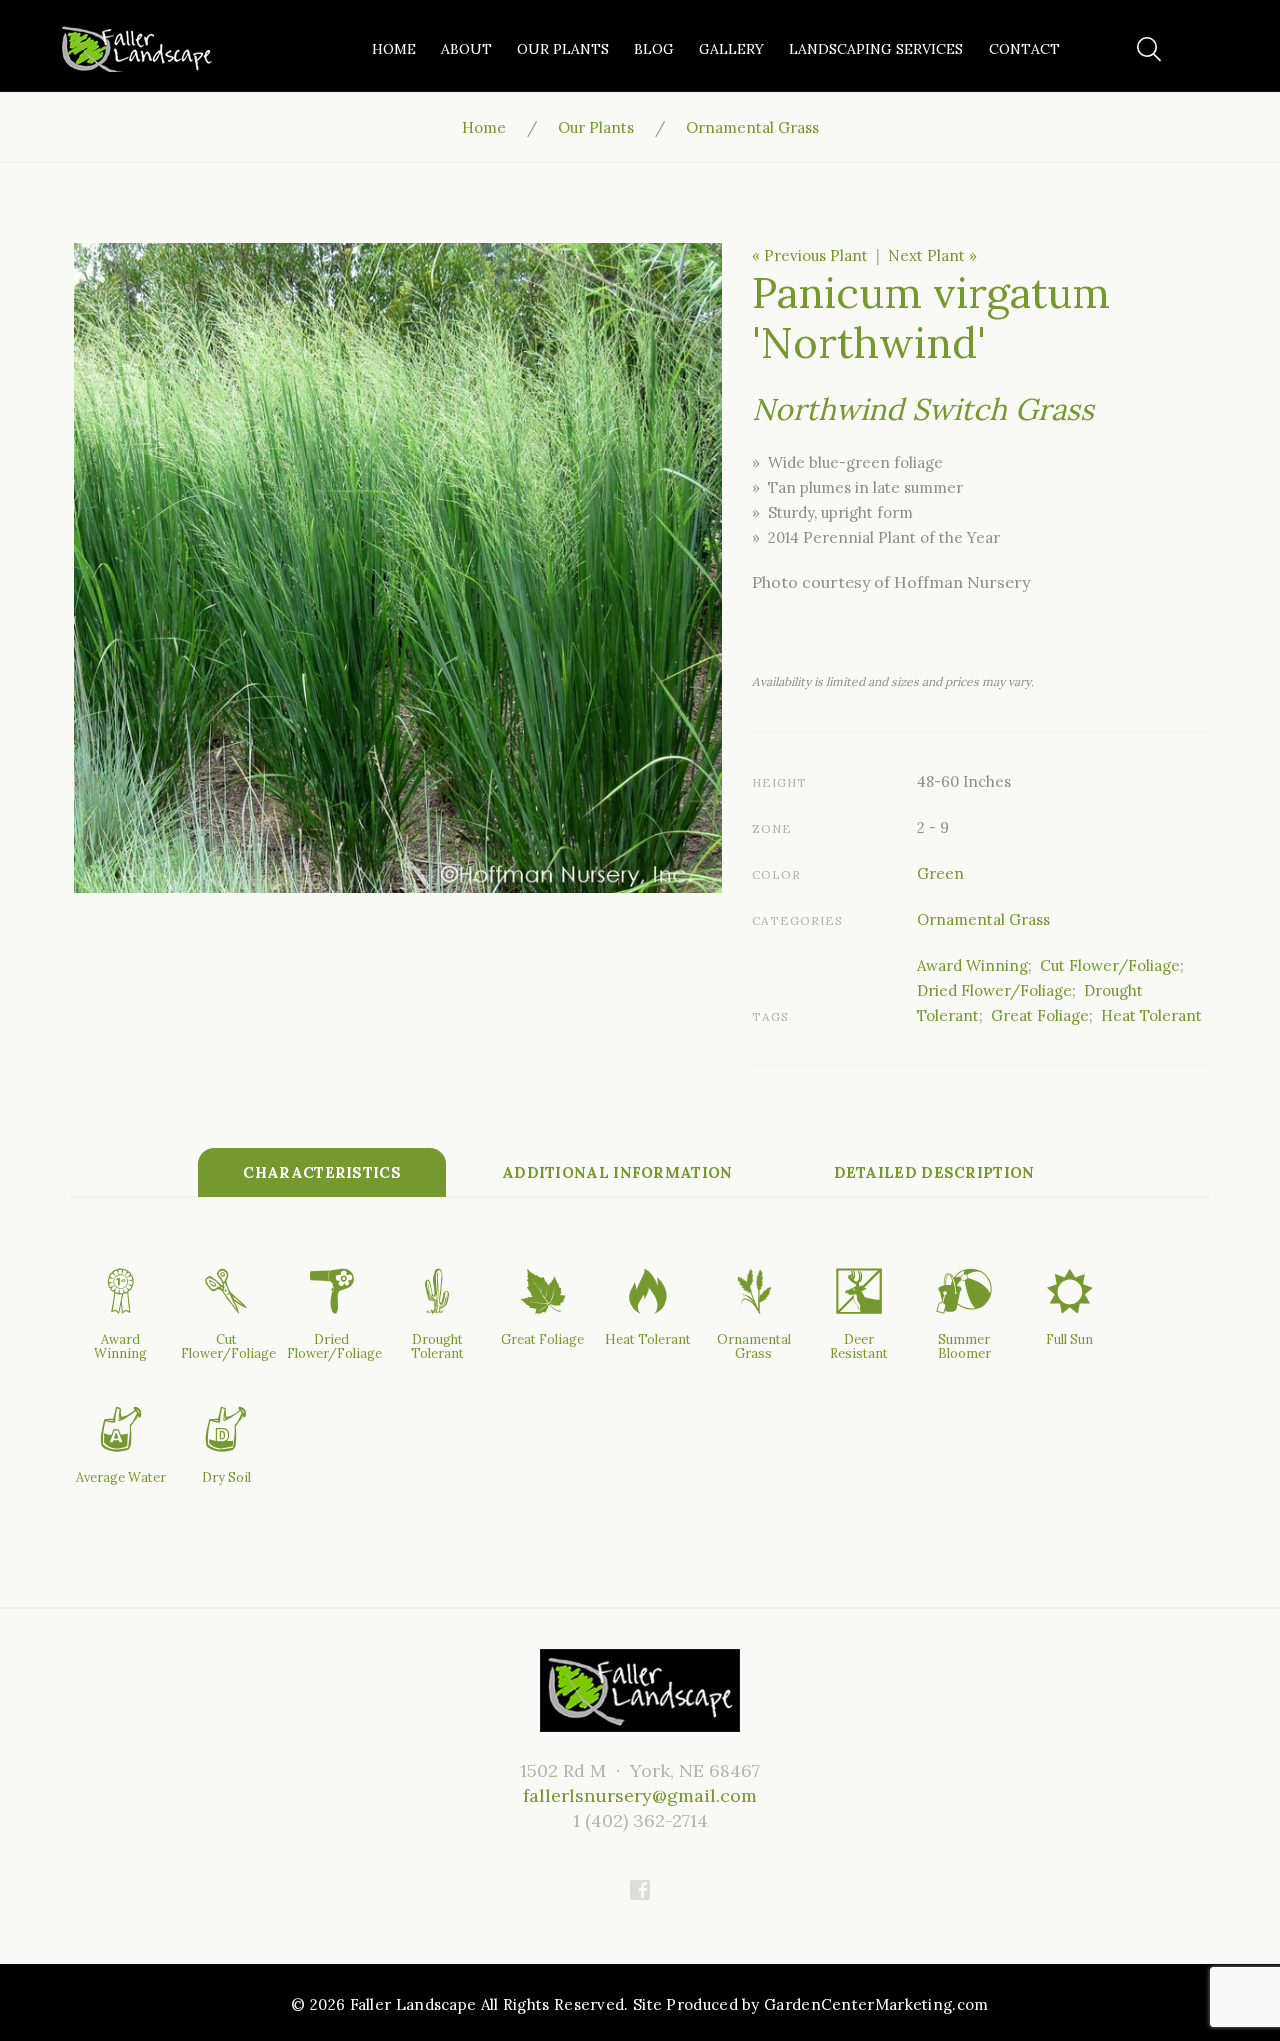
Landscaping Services (876, 49)
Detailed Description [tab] (934, 1172)
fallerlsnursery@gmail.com (640, 1795)
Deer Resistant (859, 1346)
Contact (1024, 49)
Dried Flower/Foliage (994, 990)
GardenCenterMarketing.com (876, 2004)
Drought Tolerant (437, 1346)
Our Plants (563, 49)
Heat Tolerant (1151, 1015)
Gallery (731, 49)
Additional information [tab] (617, 1172)
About (466, 49)
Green (940, 873)
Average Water (121, 1477)
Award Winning (972, 965)
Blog (654, 49)
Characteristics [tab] (322, 1172)
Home (394, 49)
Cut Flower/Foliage (1110, 965)
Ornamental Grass (752, 127)
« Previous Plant (810, 255)
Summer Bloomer (964, 1346)
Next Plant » (932, 255)
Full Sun (1069, 1339)
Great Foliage (1040, 1015)
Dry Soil (226, 1477)
